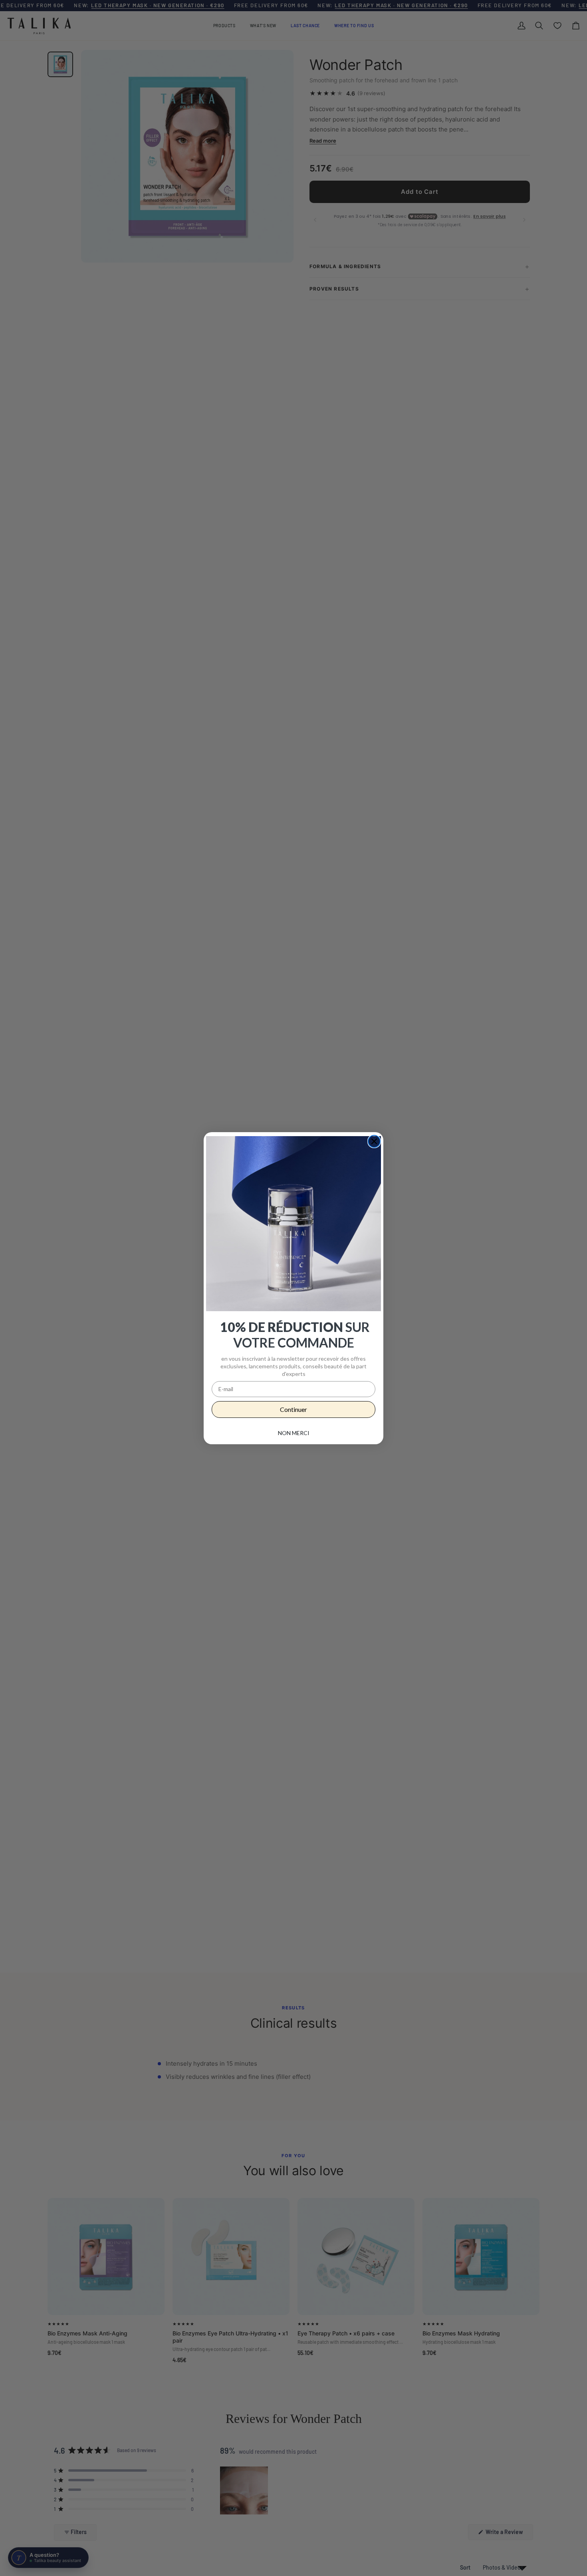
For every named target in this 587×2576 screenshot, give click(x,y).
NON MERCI (294, 1433)
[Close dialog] (374, 1141)
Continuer (293, 1409)
